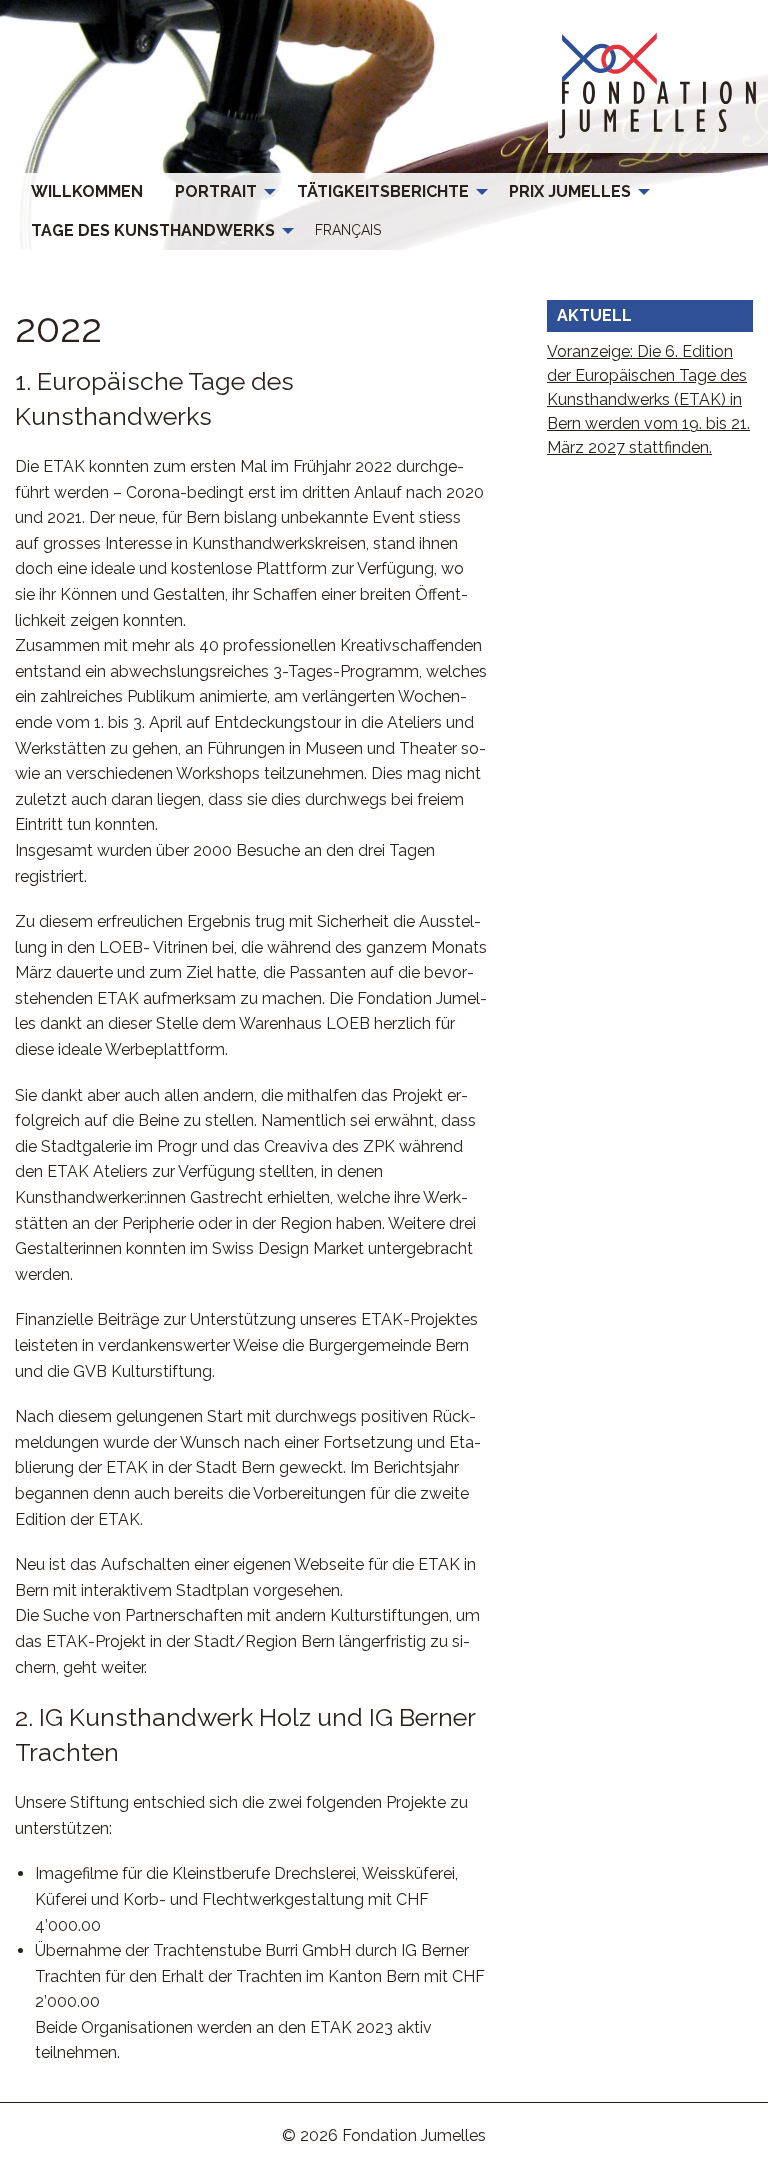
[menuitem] (87, 192)
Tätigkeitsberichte (383, 191)
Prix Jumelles (570, 191)
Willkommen (87, 191)
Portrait (216, 191)
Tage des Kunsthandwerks (153, 230)
